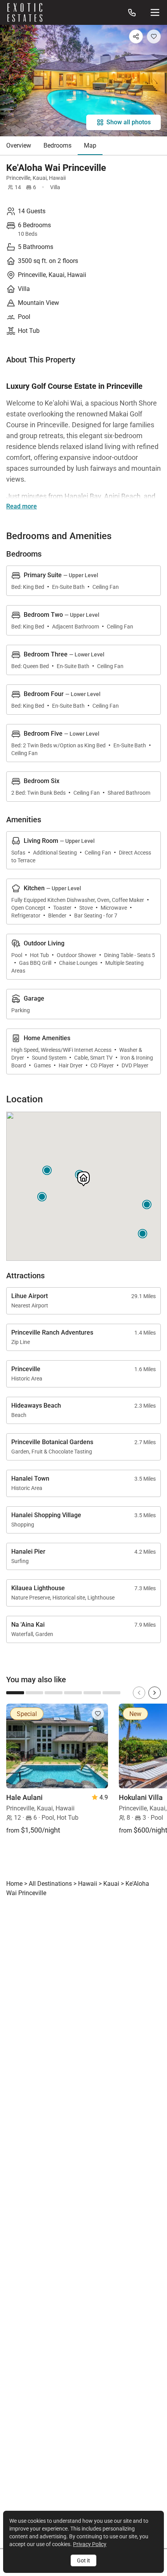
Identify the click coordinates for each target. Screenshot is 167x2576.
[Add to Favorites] (154, 37)
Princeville (18, 178)
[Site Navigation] (155, 12)
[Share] (136, 37)
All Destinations (50, 1884)
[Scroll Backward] (139, 1693)
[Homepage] (25, 12)
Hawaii (57, 178)
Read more (22, 506)
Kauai (40, 178)
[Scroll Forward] (155, 1693)
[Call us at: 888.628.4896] (132, 12)
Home (14, 1884)
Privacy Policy (90, 2544)
